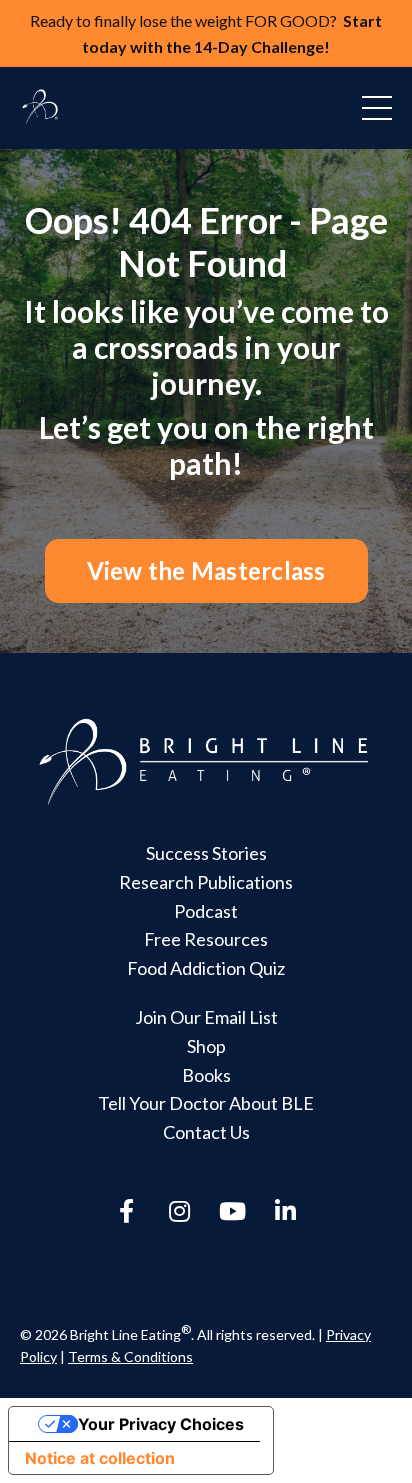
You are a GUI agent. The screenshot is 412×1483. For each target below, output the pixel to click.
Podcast (206, 911)
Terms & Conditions (130, 1356)
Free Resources (206, 939)
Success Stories (206, 853)
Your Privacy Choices (161, 1424)
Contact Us (206, 1132)
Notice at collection (100, 1458)
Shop (206, 1046)
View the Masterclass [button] (206, 570)
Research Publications (206, 882)
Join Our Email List (206, 1017)
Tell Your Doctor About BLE (206, 1103)
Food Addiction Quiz (206, 968)
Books (206, 1075)
